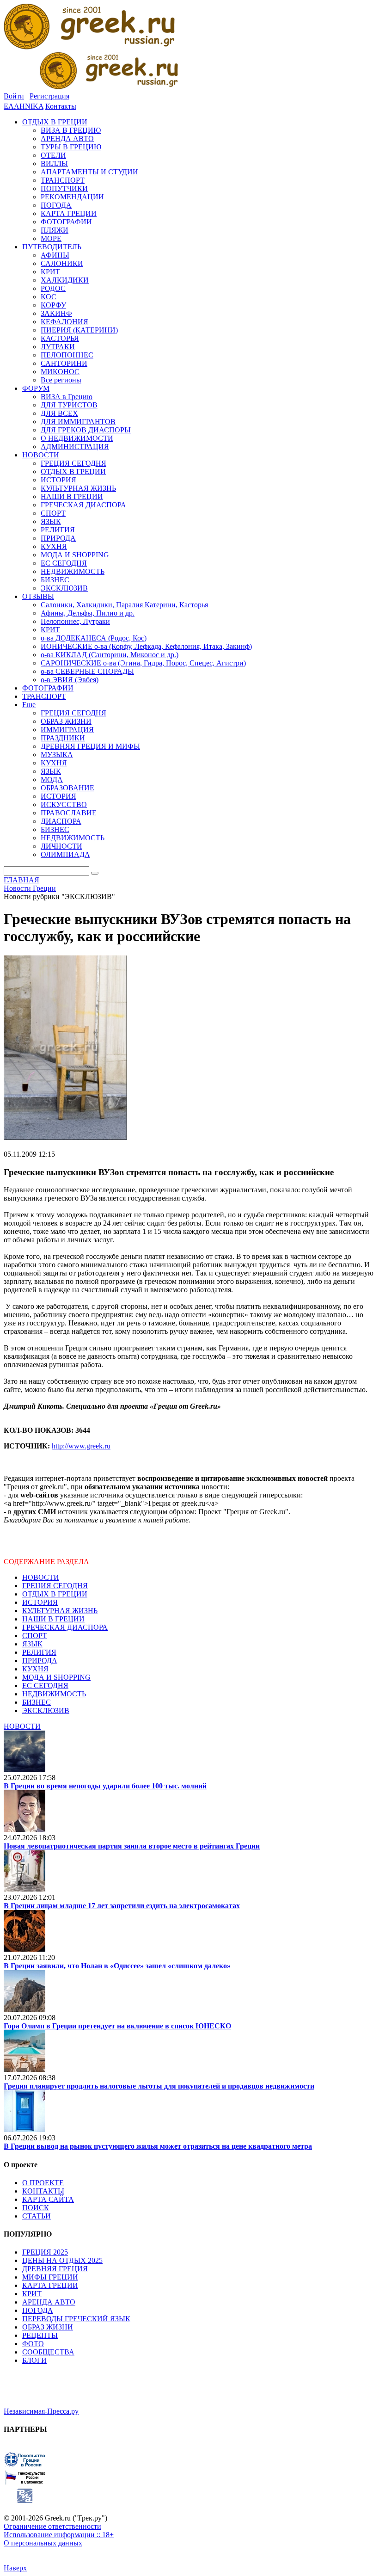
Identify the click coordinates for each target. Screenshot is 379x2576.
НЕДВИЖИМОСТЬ (54, 1694)
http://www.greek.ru (81, 1446)
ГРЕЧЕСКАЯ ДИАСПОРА (65, 1627)
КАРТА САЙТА (48, 2199)
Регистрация (49, 96)
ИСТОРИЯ (40, 1602)
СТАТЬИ (37, 2216)
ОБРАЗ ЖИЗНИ (48, 2327)
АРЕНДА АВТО (49, 2302)
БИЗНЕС (37, 1702)
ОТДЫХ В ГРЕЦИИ (55, 1594)
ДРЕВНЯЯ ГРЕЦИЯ (55, 2269)
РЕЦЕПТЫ (40, 2335)
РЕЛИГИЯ (39, 1652)
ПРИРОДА (40, 1661)
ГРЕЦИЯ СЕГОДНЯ (55, 1586)
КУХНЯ (35, 1669)
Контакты (61, 106)
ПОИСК (36, 2208)
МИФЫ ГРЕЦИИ (50, 2277)
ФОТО (33, 2344)
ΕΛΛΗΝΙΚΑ (24, 106)
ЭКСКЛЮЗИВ (46, 1710)
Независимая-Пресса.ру (41, 2411)
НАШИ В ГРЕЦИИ (53, 1619)
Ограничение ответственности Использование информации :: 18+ (59, 2530)
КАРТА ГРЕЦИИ (50, 2285)
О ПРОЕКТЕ (43, 2183)
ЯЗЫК (32, 1644)
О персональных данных (43, 2543)
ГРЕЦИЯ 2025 (45, 2252)
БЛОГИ (34, 2360)
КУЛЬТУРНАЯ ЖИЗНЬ (60, 1611)
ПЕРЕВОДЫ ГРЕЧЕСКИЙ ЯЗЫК (76, 2319)
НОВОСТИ (41, 1577)
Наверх (15, 2568)
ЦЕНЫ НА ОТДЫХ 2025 (62, 2260)
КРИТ (32, 2294)
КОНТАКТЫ (43, 2191)
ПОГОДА (38, 2310)
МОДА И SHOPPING (56, 1677)
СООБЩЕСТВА (48, 2352)
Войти (14, 96)
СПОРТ (35, 1636)
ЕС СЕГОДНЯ (45, 1685)
